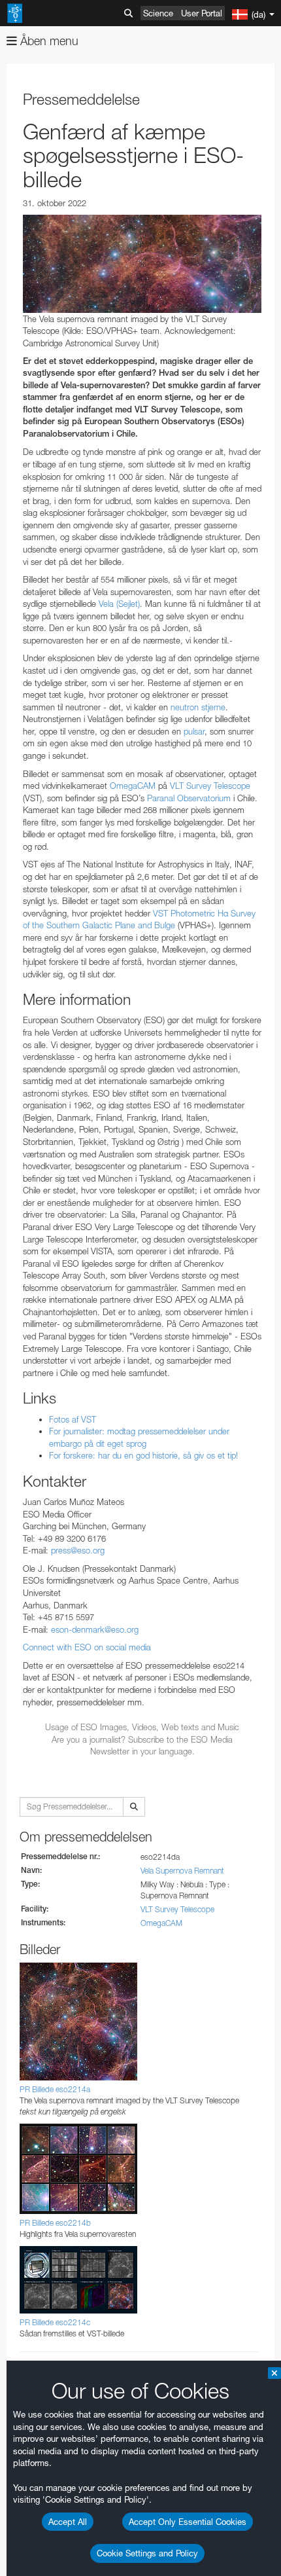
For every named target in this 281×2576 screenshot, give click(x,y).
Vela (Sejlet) (119, 604)
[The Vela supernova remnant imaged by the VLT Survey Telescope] (142, 263)
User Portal (202, 13)
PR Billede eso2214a (55, 2089)
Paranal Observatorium (189, 798)
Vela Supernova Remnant (182, 1871)
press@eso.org (78, 1550)
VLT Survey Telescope (210, 786)
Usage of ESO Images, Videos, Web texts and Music (142, 1727)
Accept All (68, 2522)
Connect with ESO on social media (87, 1647)
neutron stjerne (198, 707)
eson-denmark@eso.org (95, 1629)
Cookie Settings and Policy (147, 2553)
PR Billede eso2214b (55, 2223)
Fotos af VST (73, 1419)
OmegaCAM (133, 786)
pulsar (194, 731)
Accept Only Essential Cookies (188, 2522)
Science (158, 13)
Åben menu (48, 41)
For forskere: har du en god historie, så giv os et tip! (143, 1455)
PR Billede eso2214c (55, 2322)
